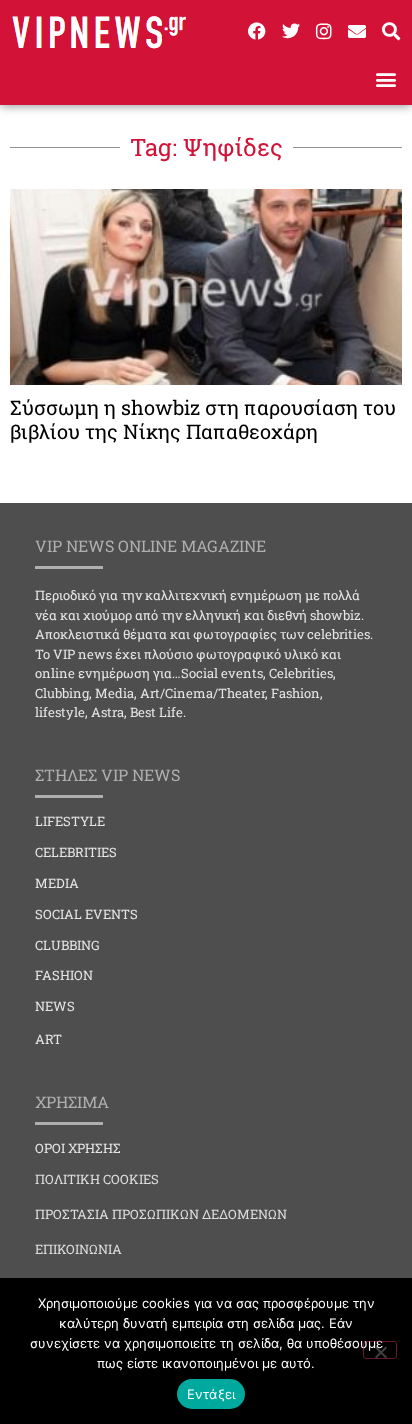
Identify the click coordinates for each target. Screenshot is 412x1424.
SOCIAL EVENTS (86, 914)
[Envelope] (357, 31)
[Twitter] (290, 31)
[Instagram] (324, 31)
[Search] (391, 31)
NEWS (55, 1006)
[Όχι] (380, 1350)
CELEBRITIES (76, 852)
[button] (385, 78)
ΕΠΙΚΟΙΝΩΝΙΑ (78, 1249)
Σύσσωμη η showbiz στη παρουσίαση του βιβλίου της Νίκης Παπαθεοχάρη (203, 419)
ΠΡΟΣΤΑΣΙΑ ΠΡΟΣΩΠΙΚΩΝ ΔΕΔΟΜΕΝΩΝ (161, 1214)
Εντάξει (211, 1394)
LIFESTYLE (70, 821)
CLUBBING (67, 945)
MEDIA (57, 883)
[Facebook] (257, 31)
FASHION (64, 975)
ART (48, 1039)
